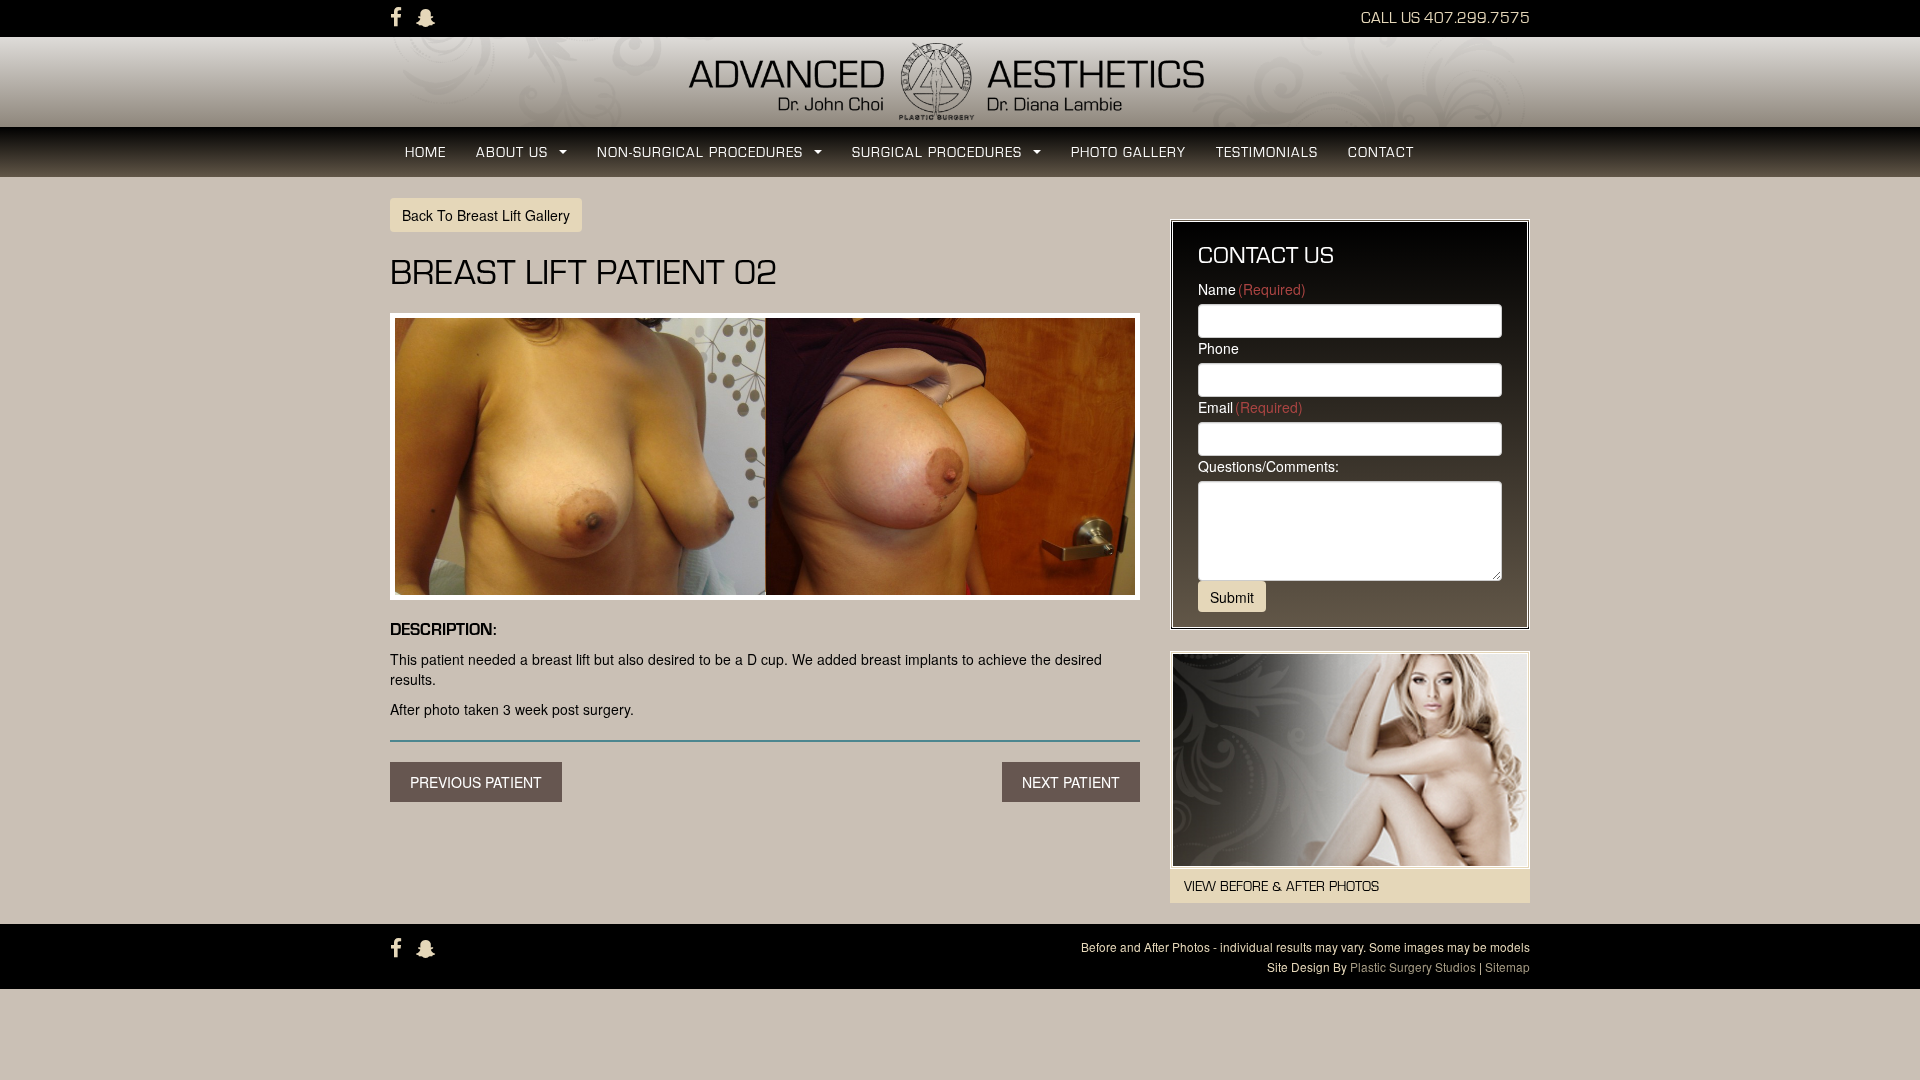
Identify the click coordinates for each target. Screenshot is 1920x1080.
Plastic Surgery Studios (1413, 966)
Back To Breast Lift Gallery (486, 215)
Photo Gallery (1128, 152)
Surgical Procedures (950, 158)
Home (425, 152)
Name (1252, 289)
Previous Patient (476, 782)
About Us (525, 158)
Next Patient (1071, 782)
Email (1250, 407)
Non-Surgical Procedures (713, 158)
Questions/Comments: (1268, 466)
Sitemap (1507, 966)
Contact (1381, 152)
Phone (1218, 348)
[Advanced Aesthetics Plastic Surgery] (960, 80)
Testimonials (1267, 152)
